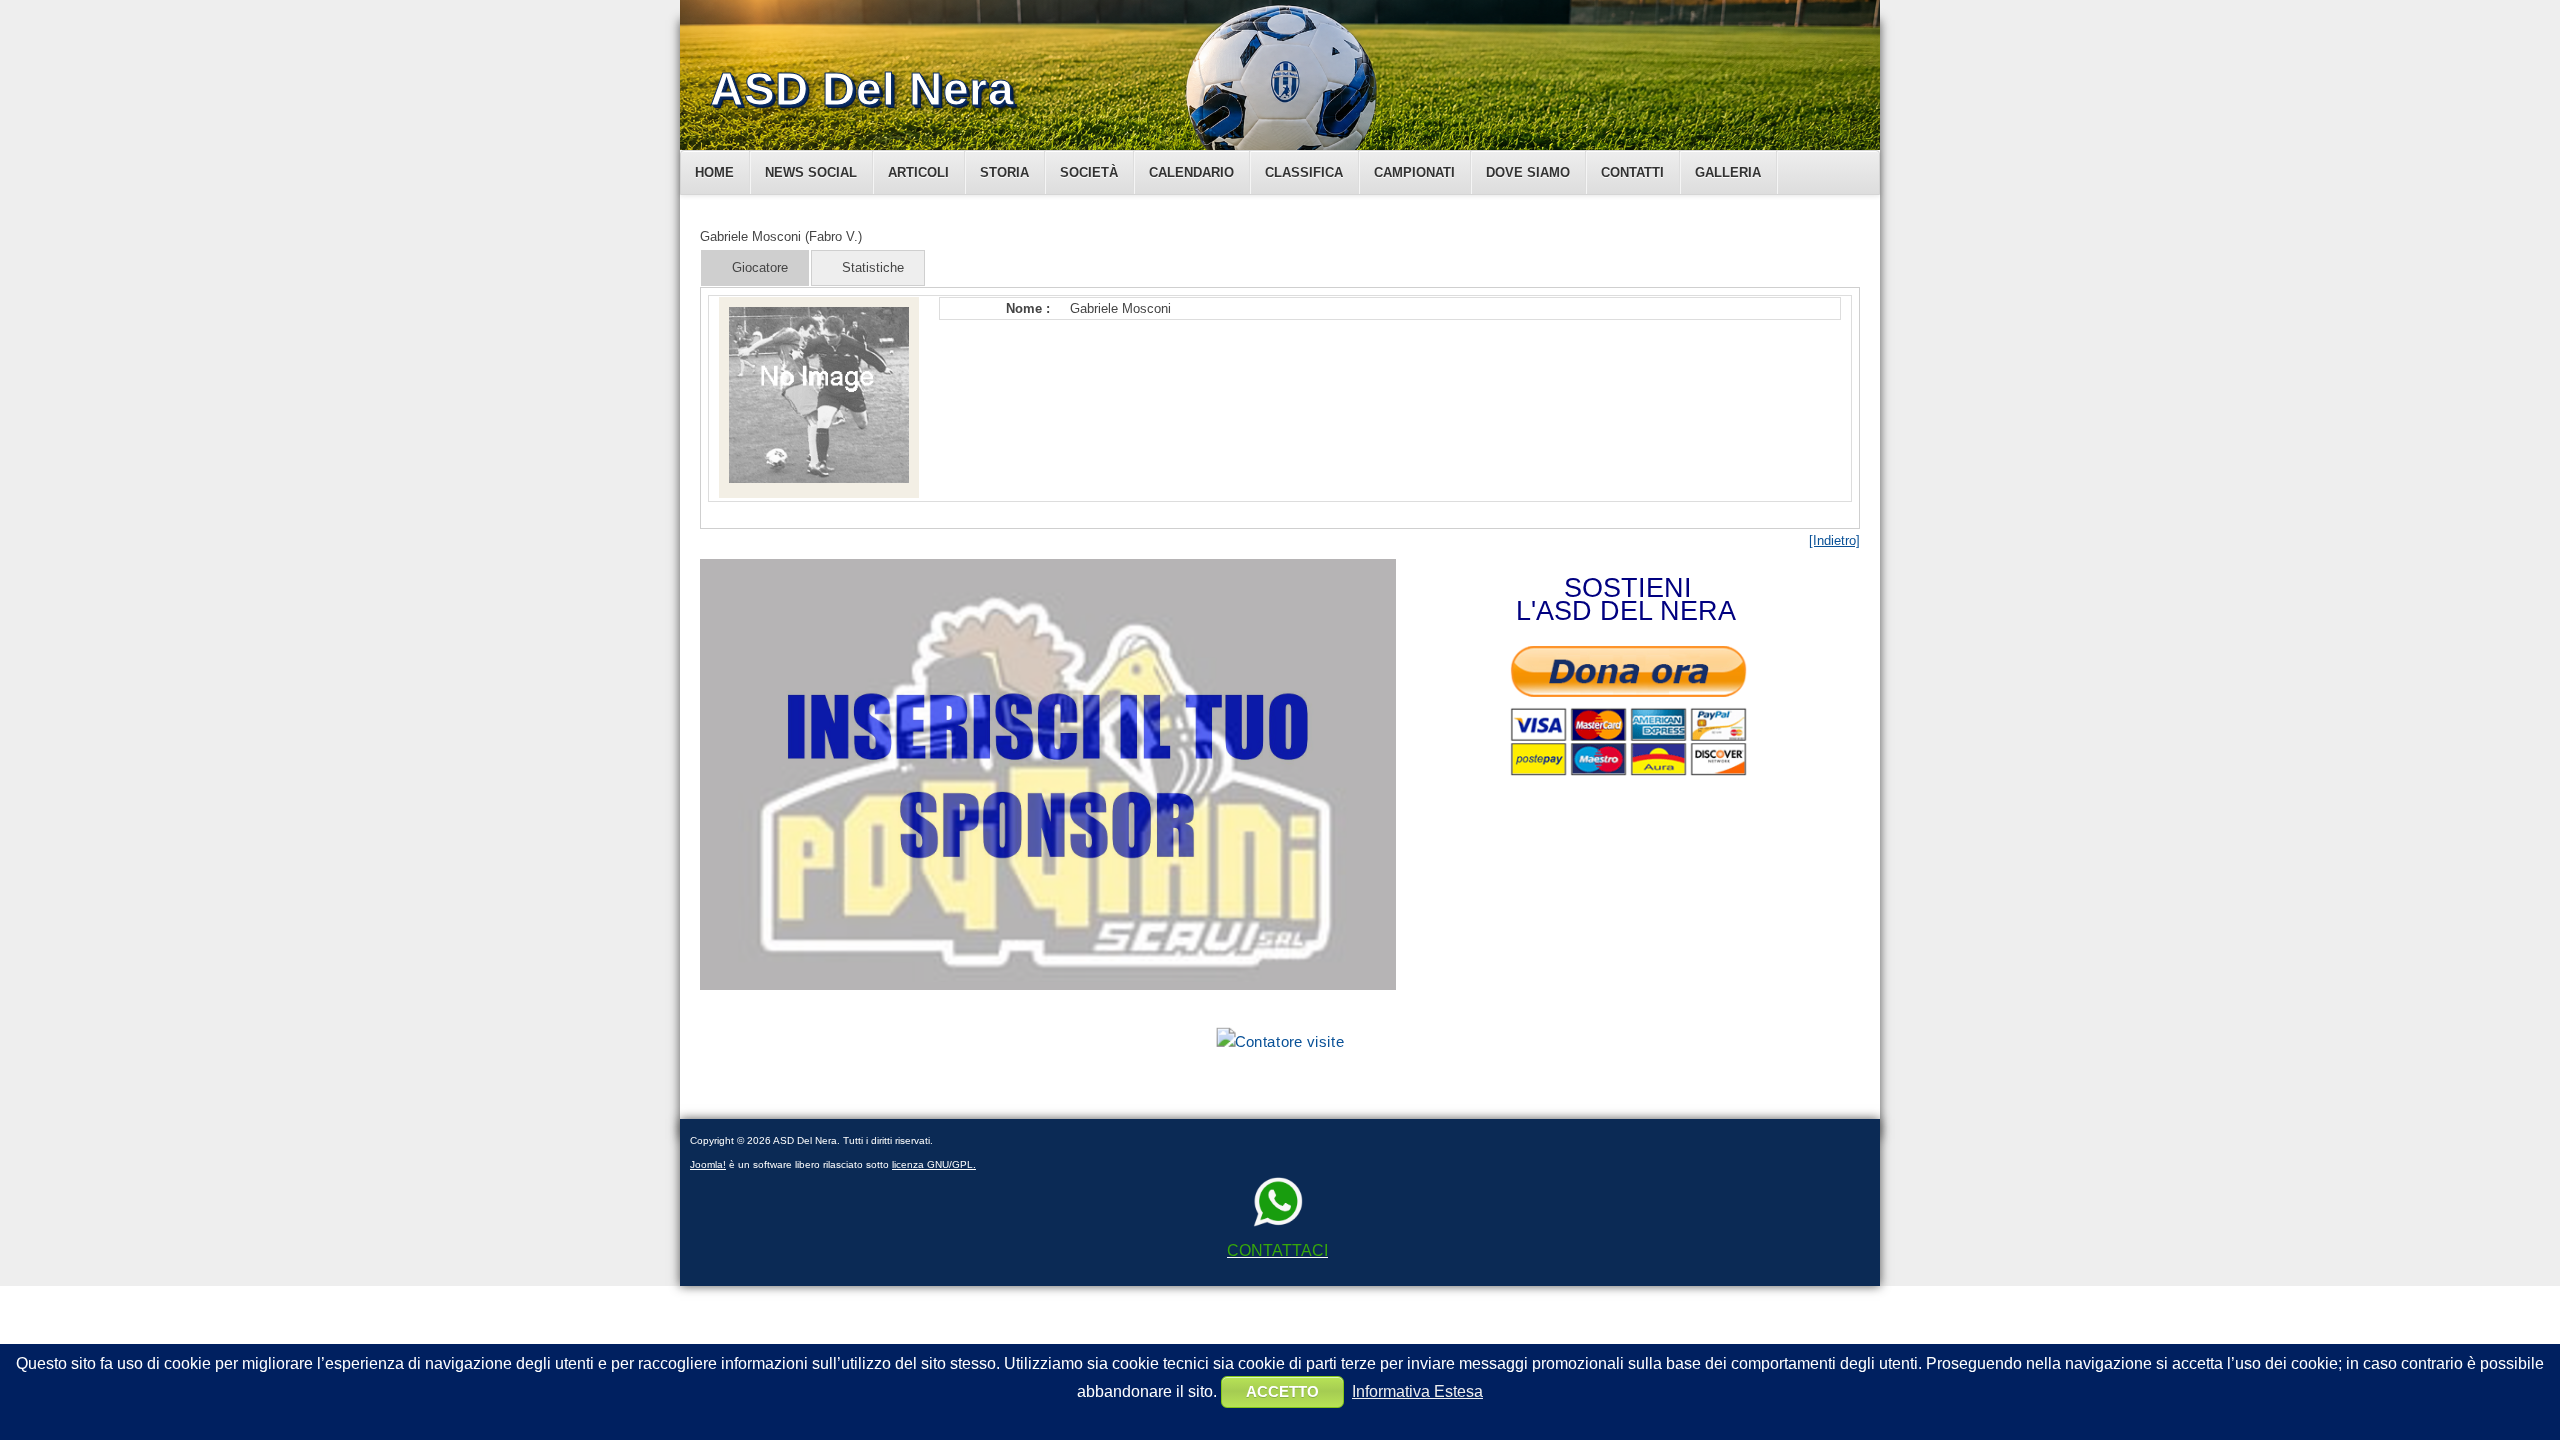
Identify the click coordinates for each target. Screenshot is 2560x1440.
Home (714, 172)
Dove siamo (1528, 172)
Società (1089, 172)
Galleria (1728, 172)
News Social (811, 172)
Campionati (1414, 172)
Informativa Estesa (1417, 1391)
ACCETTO (1282, 1391)
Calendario (1191, 172)
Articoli (918, 172)
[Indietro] (1834, 540)
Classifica (1304, 172)
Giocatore (760, 267)
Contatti (1632, 172)
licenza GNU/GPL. (934, 1164)
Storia (1004, 172)
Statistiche (873, 267)
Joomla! (708, 1164)
